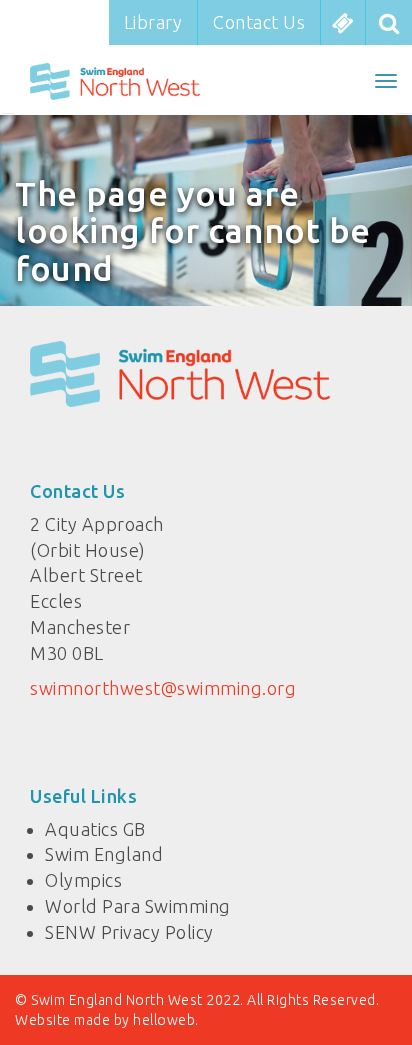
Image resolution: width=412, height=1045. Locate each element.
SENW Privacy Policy (129, 932)
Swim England (104, 854)
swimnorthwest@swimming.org (163, 688)
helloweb (164, 1020)
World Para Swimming (138, 906)
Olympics (83, 880)
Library (153, 22)
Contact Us (259, 22)
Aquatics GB (95, 829)
